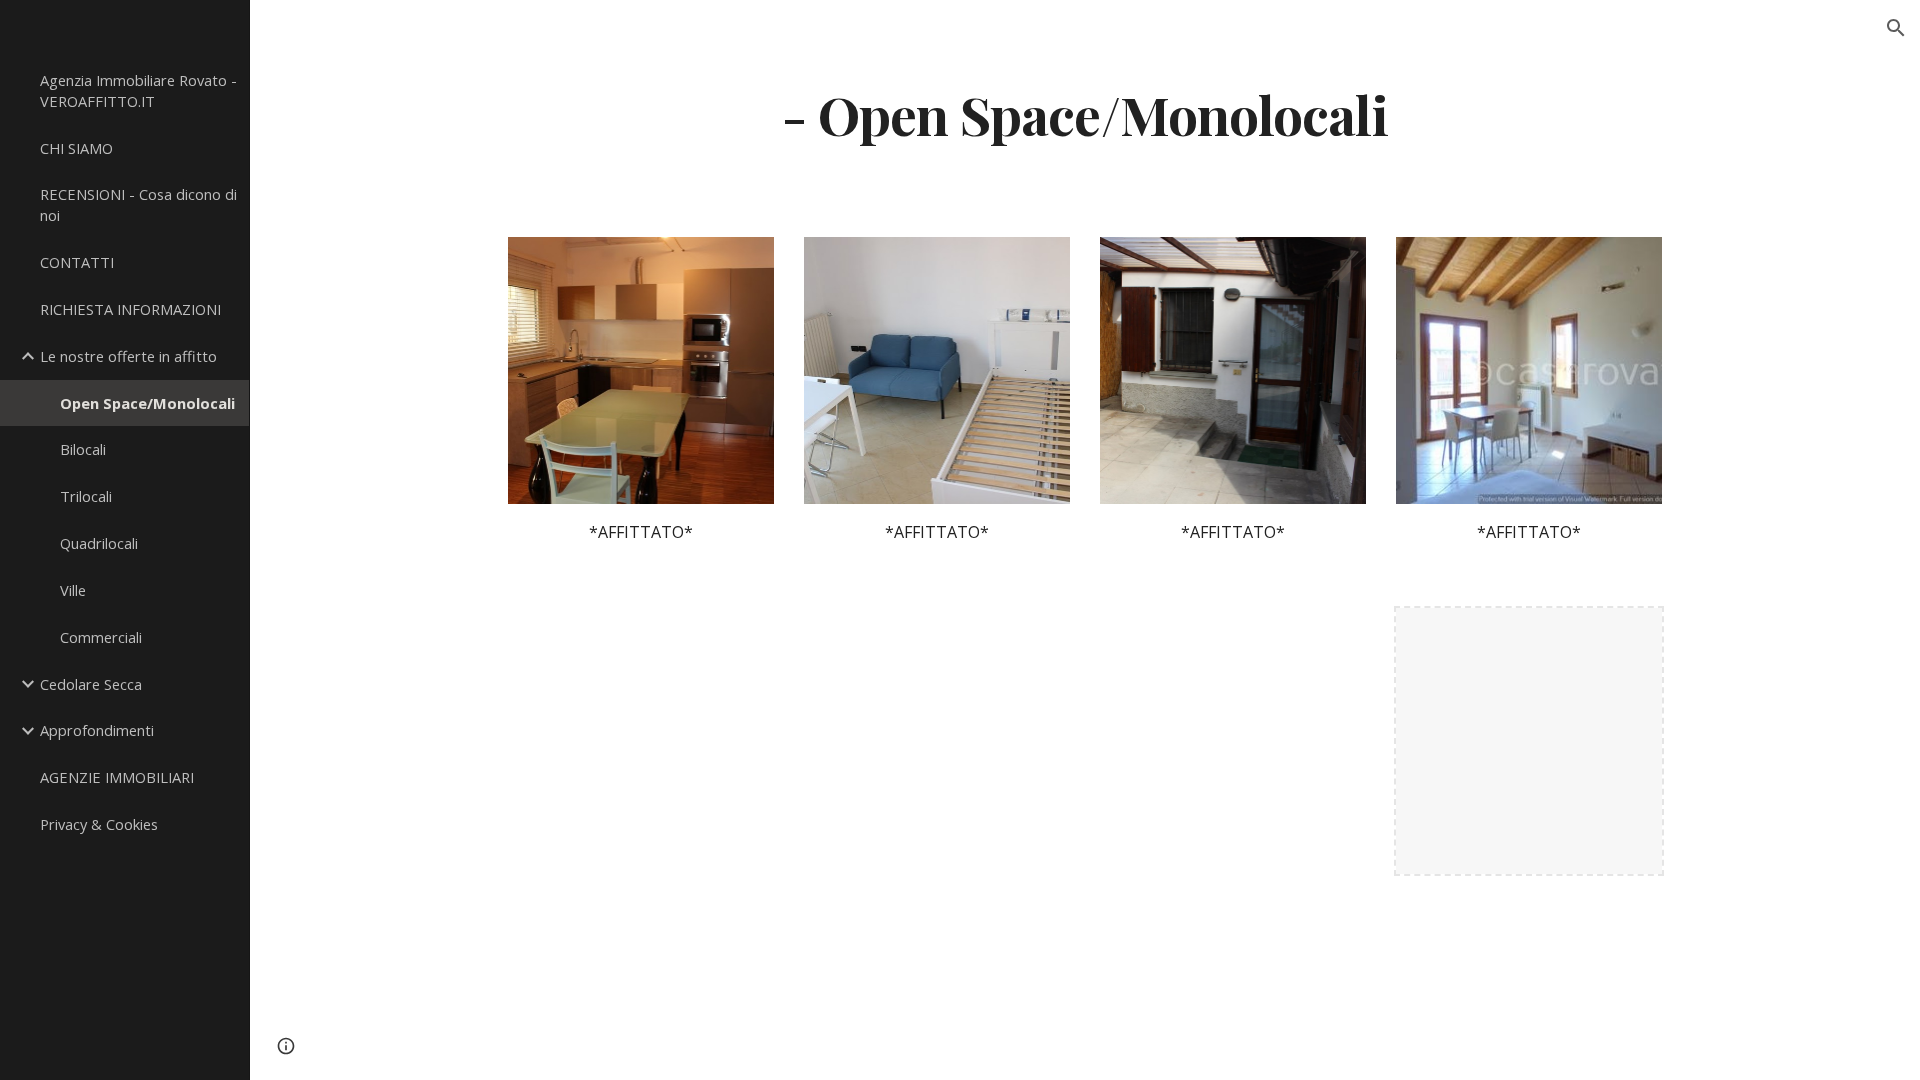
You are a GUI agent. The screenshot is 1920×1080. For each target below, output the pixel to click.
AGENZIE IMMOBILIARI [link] (117, 777)
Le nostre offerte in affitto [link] (128, 356)
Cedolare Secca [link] (91, 684)
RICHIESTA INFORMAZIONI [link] (130, 309)
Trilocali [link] (86, 496)
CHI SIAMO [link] (76, 148)
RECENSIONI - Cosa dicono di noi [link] (138, 204)
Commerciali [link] (101, 637)
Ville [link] (73, 590)
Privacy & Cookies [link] (99, 824)
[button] (1896, 28)
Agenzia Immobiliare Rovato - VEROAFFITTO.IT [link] (138, 90)
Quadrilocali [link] (99, 543)
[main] (1085, 113)
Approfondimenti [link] (97, 730)
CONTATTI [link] (77, 262)
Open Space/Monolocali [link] (147, 403)
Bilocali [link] (83, 449)
